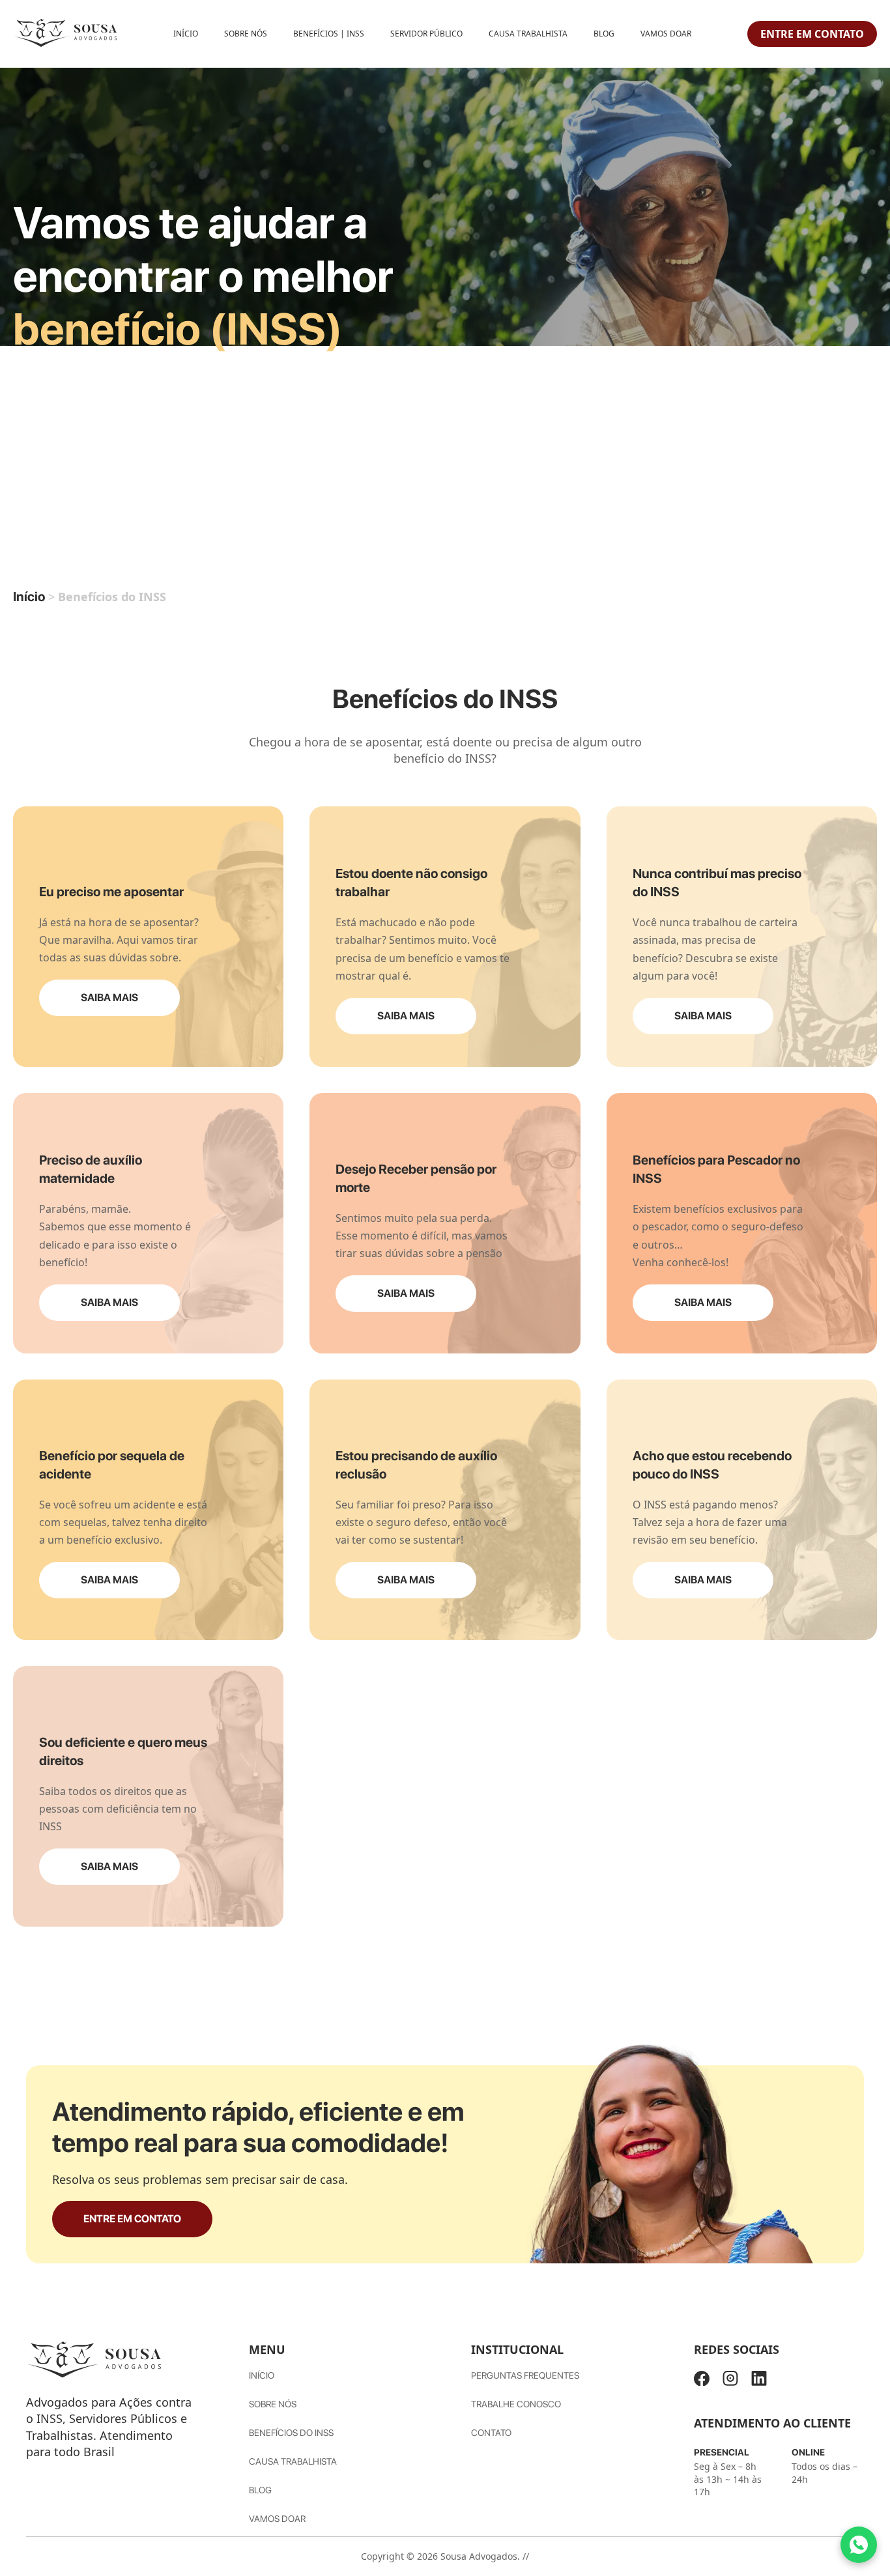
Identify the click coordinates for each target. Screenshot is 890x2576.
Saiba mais (109, 998)
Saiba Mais (109, 1866)
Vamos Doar (666, 34)
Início (186, 34)
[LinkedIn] (759, 2381)
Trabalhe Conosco (516, 2404)
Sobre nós (273, 2404)
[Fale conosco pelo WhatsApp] (859, 2545)
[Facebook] (702, 2381)
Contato (491, 2433)
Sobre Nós (246, 34)
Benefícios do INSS (291, 2433)
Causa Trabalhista (528, 34)
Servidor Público (426, 34)
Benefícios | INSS (329, 34)
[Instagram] (730, 2381)
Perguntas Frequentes (525, 2375)
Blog (604, 34)
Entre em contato (812, 34)
